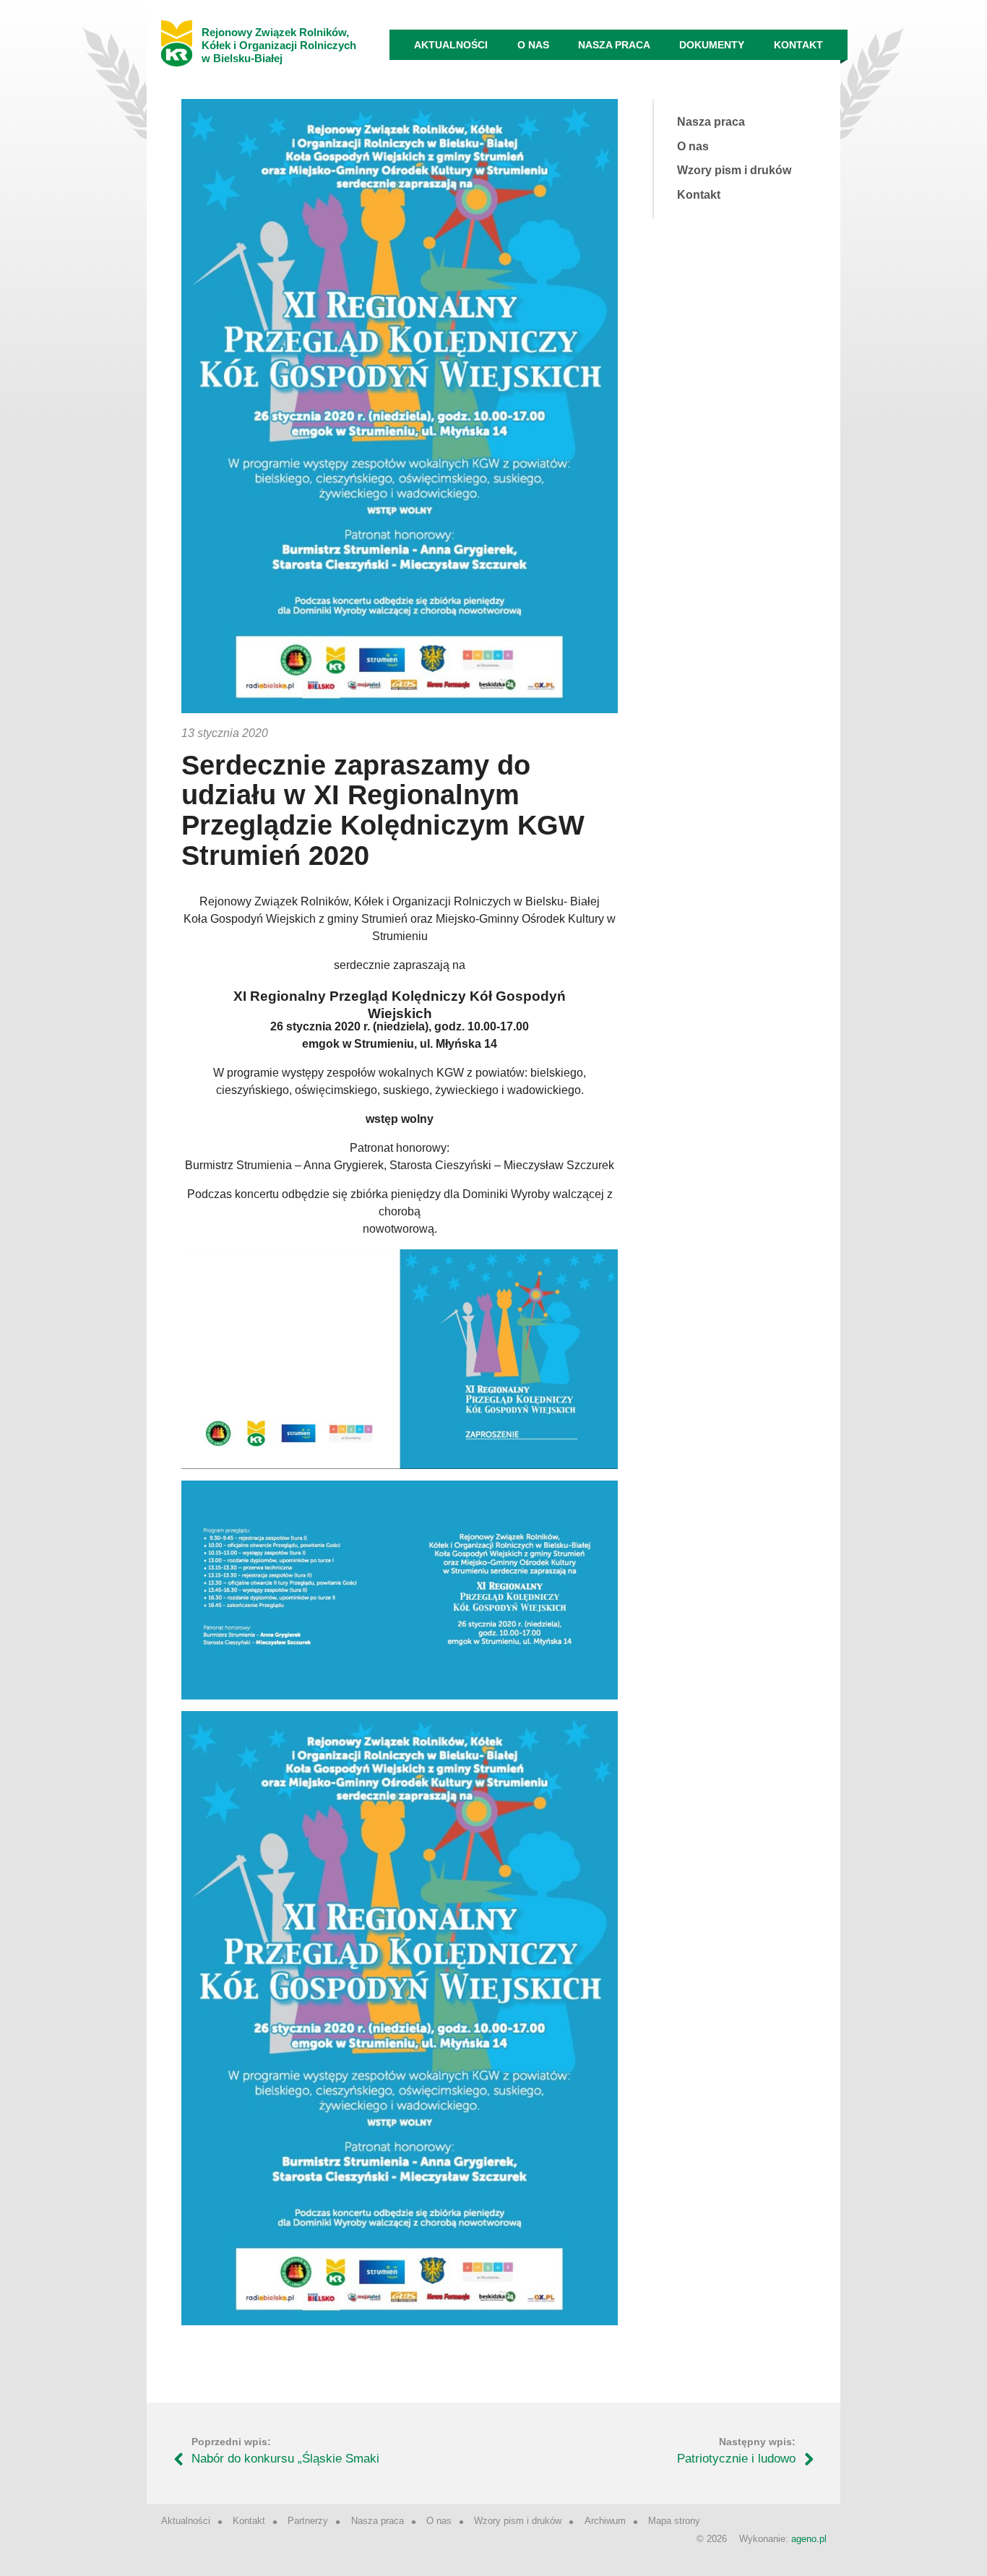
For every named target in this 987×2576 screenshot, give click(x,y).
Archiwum (605, 2521)
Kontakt (798, 45)
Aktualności (451, 45)
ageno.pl (809, 2539)
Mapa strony (674, 2521)
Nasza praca (614, 45)
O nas (533, 45)
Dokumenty (712, 45)
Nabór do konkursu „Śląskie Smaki (285, 2459)
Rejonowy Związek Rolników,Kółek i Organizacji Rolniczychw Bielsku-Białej (279, 45)
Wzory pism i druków (734, 170)
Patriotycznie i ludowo (736, 2459)
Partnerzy (308, 2521)
